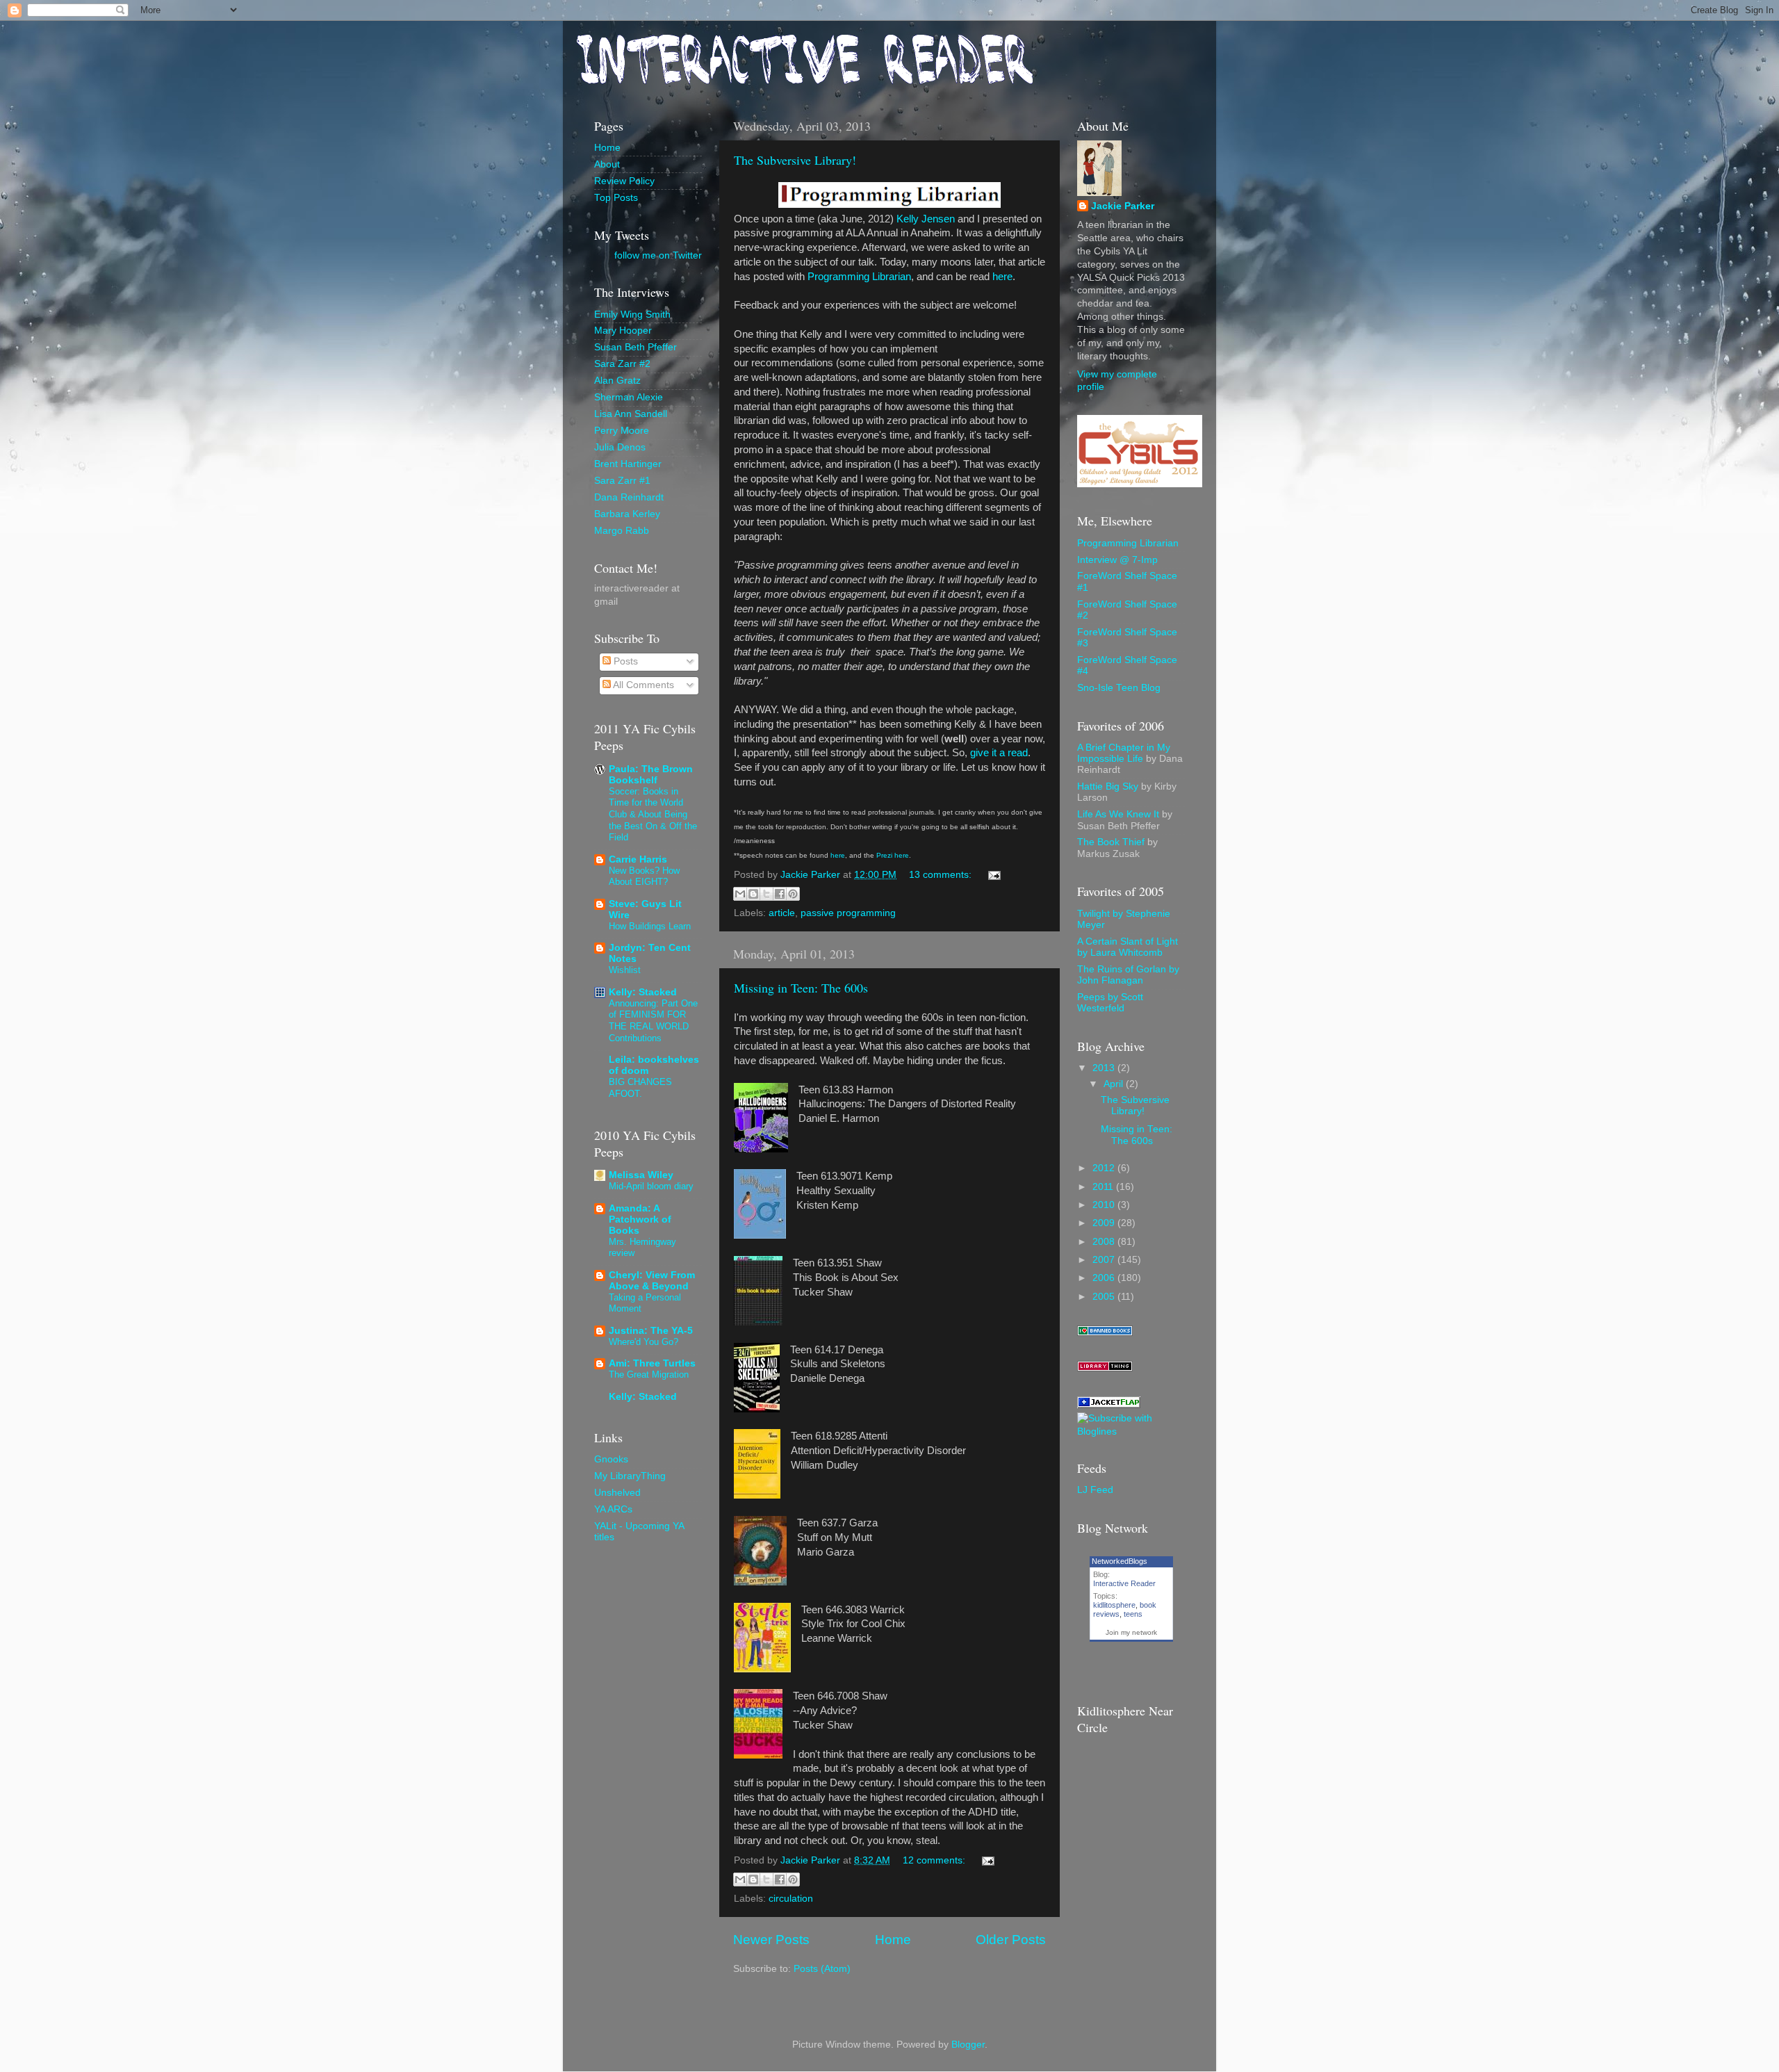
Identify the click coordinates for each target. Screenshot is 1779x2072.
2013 (1105, 1068)
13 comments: (942, 875)
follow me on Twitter (658, 255)
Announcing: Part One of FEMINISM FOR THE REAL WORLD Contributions (653, 1021)
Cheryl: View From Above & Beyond (652, 1281)
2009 (1105, 1223)
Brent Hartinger (628, 464)
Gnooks (611, 1459)
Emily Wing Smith (632, 315)
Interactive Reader (1124, 1583)
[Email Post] (992, 875)
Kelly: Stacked (643, 992)
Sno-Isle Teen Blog (1119, 688)
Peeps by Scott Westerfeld (1110, 1003)
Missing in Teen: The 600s (801, 988)
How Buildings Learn (650, 926)
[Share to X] (766, 894)
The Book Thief (1111, 842)
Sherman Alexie (629, 397)
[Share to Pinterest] (793, 894)
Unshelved (617, 1493)
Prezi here (893, 855)
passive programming (848, 913)
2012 (1105, 1168)
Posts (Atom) (822, 1969)
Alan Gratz (617, 381)
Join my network (1131, 1632)
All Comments (642, 685)
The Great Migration (649, 1374)
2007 (1105, 1260)
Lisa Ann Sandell (631, 414)
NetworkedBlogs (1120, 1561)
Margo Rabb (622, 531)
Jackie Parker (1123, 206)
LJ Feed (1095, 1490)
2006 (1105, 1278)
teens (1133, 1614)
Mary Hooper (623, 331)
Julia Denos (620, 447)
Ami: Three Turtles (652, 1363)
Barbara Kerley (627, 514)
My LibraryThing (630, 1476)
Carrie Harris (638, 859)
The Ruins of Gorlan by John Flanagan (1128, 975)
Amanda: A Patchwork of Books (640, 1219)
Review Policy (624, 181)
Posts (624, 661)
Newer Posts (771, 1940)
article (782, 913)
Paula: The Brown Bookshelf (651, 775)
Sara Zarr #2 (622, 364)
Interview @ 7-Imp (1117, 560)
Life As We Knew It (1118, 814)
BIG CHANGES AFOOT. (640, 1088)
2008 (1105, 1242)
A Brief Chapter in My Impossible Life (1124, 753)
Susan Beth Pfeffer (636, 347)
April (1115, 1084)
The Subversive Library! (795, 160)
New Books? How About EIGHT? (644, 876)
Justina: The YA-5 (651, 1331)
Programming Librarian (859, 277)
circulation (791, 1899)
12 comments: (935, 1860)
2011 (1104, 1187)
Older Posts (1011, 1940)
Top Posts (616, 198)
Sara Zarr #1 (622, 481)
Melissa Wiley (641, 1175)
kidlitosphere (1114, 1605)
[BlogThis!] (753, 894)
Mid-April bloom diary (651, 1186)
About (607, 164)
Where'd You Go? (643, 1342)
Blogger (968, 2045)
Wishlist (625, 970)
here (1002, 277)
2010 (1105, 1205)
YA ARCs (613, 1509)
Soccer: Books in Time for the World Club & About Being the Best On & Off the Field (653, 815)
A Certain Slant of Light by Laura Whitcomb (1128, 947)
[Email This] (740, 894)
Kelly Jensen (926, 219)
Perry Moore (622, 431)
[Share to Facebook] (780, 894)
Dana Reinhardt (629, 497)
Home (893, 1940)
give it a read (999, 753)
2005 (1105, 1297)
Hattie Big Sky (1108, 786)
